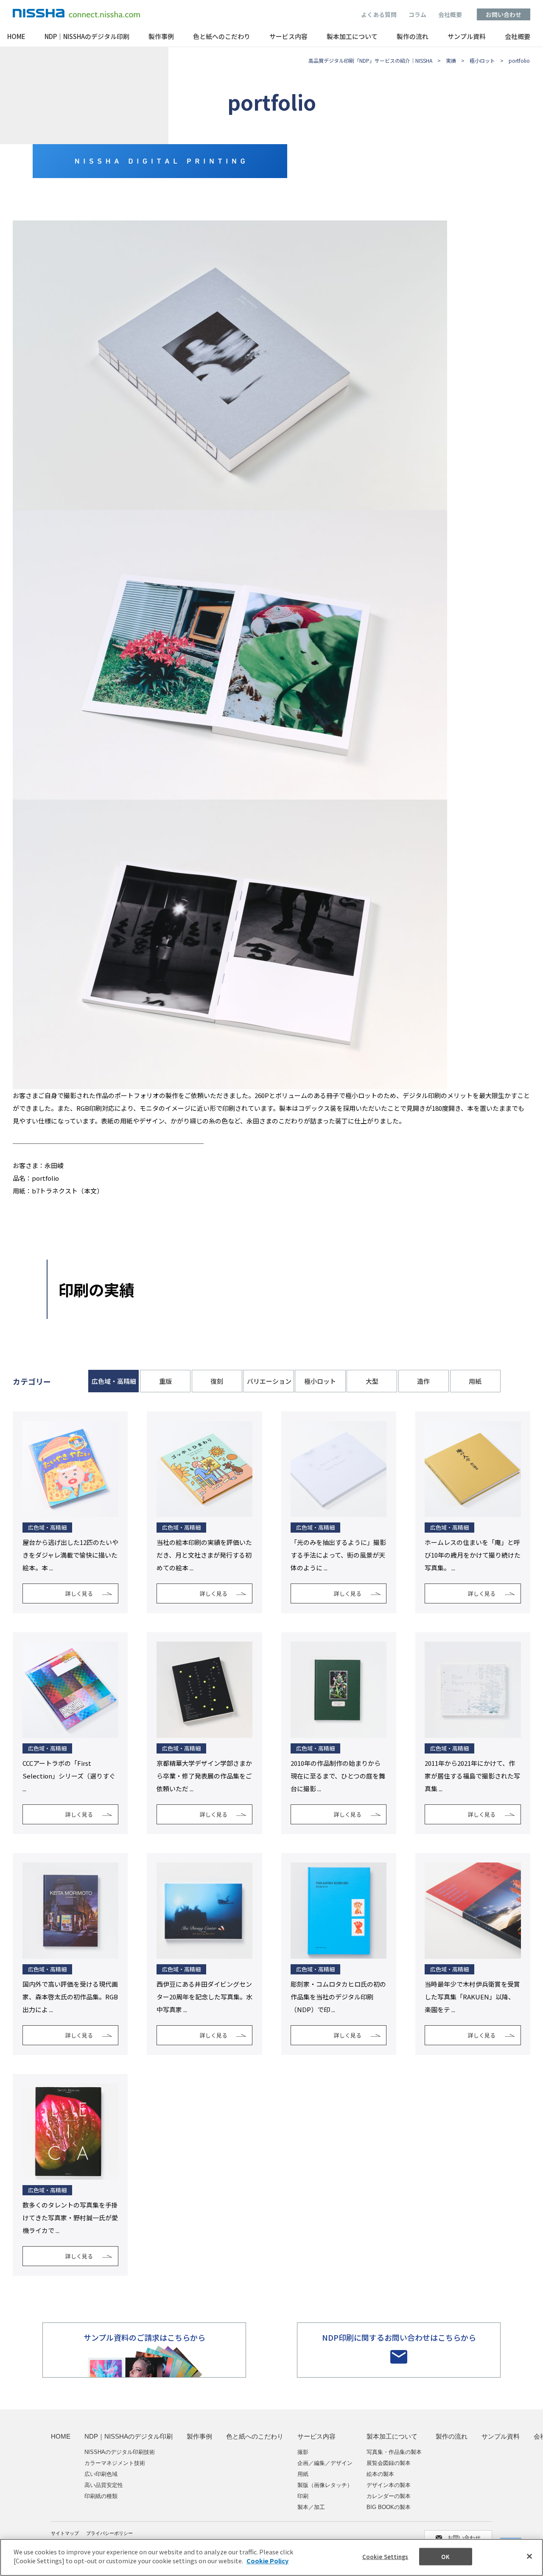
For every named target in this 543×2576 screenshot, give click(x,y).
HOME (16, 37)
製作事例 (161, 37)
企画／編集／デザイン (325, 2463)
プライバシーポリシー (109, 2533)
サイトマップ (65, 2533)
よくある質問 (379, 14)
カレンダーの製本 (389, 2496)
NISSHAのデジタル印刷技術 (120, 2452)
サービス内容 (288, 37)
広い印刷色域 (101, 2474)
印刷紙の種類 (101, 2496)
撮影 (303, 2452)
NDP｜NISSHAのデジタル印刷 (87, 37)
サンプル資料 (467, 37)
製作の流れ (413, 37)
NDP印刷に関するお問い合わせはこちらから (399, 2337)
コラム (417, 14)
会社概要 (450, 14)
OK (445, 2557)
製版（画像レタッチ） (325, 2485)
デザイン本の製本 (389, 2485)
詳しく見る (79, 1593)
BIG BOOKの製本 (389, 2507)
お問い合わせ (504, 14)
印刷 (303, 2496)
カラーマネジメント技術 (115, 2463)
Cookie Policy (267, 2561)
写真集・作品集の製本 (394, 2452)
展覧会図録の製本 (389, 2463)
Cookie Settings (385, 2557)
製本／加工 (311, 2507)
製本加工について (352, 37)
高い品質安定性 (104, 2485)
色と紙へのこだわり (222, 37)
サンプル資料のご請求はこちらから (144, 2337)
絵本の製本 (380, 2474)
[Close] (529, 2556)
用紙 (303, 2474)
